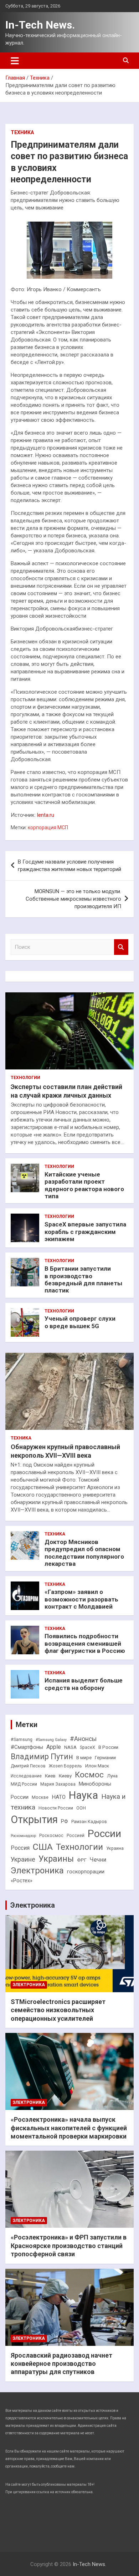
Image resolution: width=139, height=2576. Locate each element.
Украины (56, 1859)
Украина (115, 1848)
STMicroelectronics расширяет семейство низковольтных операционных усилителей (58, 2010)
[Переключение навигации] (15, 61)
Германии (105, 1758)
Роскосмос (51, 1836)
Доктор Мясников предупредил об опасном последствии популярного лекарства (84, 1553)
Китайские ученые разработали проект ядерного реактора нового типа (84, 1185)
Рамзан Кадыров (89, 1822)
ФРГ (82, 1860)
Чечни (98, 1860)
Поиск (121, 947)
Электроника (37, 1871)
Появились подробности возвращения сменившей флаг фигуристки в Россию (85, 1643)
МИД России (24, 1784)
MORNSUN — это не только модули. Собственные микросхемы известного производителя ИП (73, 899)
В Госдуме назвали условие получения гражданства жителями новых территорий (69, 866)
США (43, 1847)
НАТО (59, 1797)
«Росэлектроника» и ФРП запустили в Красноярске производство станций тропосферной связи (69, 2246)
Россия (20, 1848)
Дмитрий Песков (28, 1766)
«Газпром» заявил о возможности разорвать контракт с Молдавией (81, 1599)
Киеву (65, 1776)
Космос (89, 1775)
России (104, 1834)
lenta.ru (46, 815)
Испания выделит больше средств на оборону (84, 1684)
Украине (23, 1859)
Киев (50, 1776)
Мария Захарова (58, 1784)
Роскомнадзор (23, 1836)
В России (108, 1747)
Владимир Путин (42, 1757)
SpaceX (87, 1747)
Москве (40, 1797)
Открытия (34, 1820)
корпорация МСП (48, 828)
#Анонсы (83, 1739)
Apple (54, 1747)
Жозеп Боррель (65, 1766)
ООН (81, 1808)
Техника (22, 132)
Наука (83, 1795)
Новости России (56, 1808)
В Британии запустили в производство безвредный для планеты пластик (83, 1279)
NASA (70, 1747)
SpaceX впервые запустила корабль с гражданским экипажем (85, 1232)
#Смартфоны (27, 1747)
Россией (76, 1836)
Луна (112, 1776)
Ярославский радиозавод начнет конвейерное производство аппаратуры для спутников (61, 2364)
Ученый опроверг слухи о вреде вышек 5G (80, 1322)
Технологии (25, 1078)
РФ (65, 1821)
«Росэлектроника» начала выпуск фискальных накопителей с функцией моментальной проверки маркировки (69, 2128)
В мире (84, 1758)
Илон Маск (97, 1766)
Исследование (26, 1776)
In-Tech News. (40, 25)
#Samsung (22, 1740)
